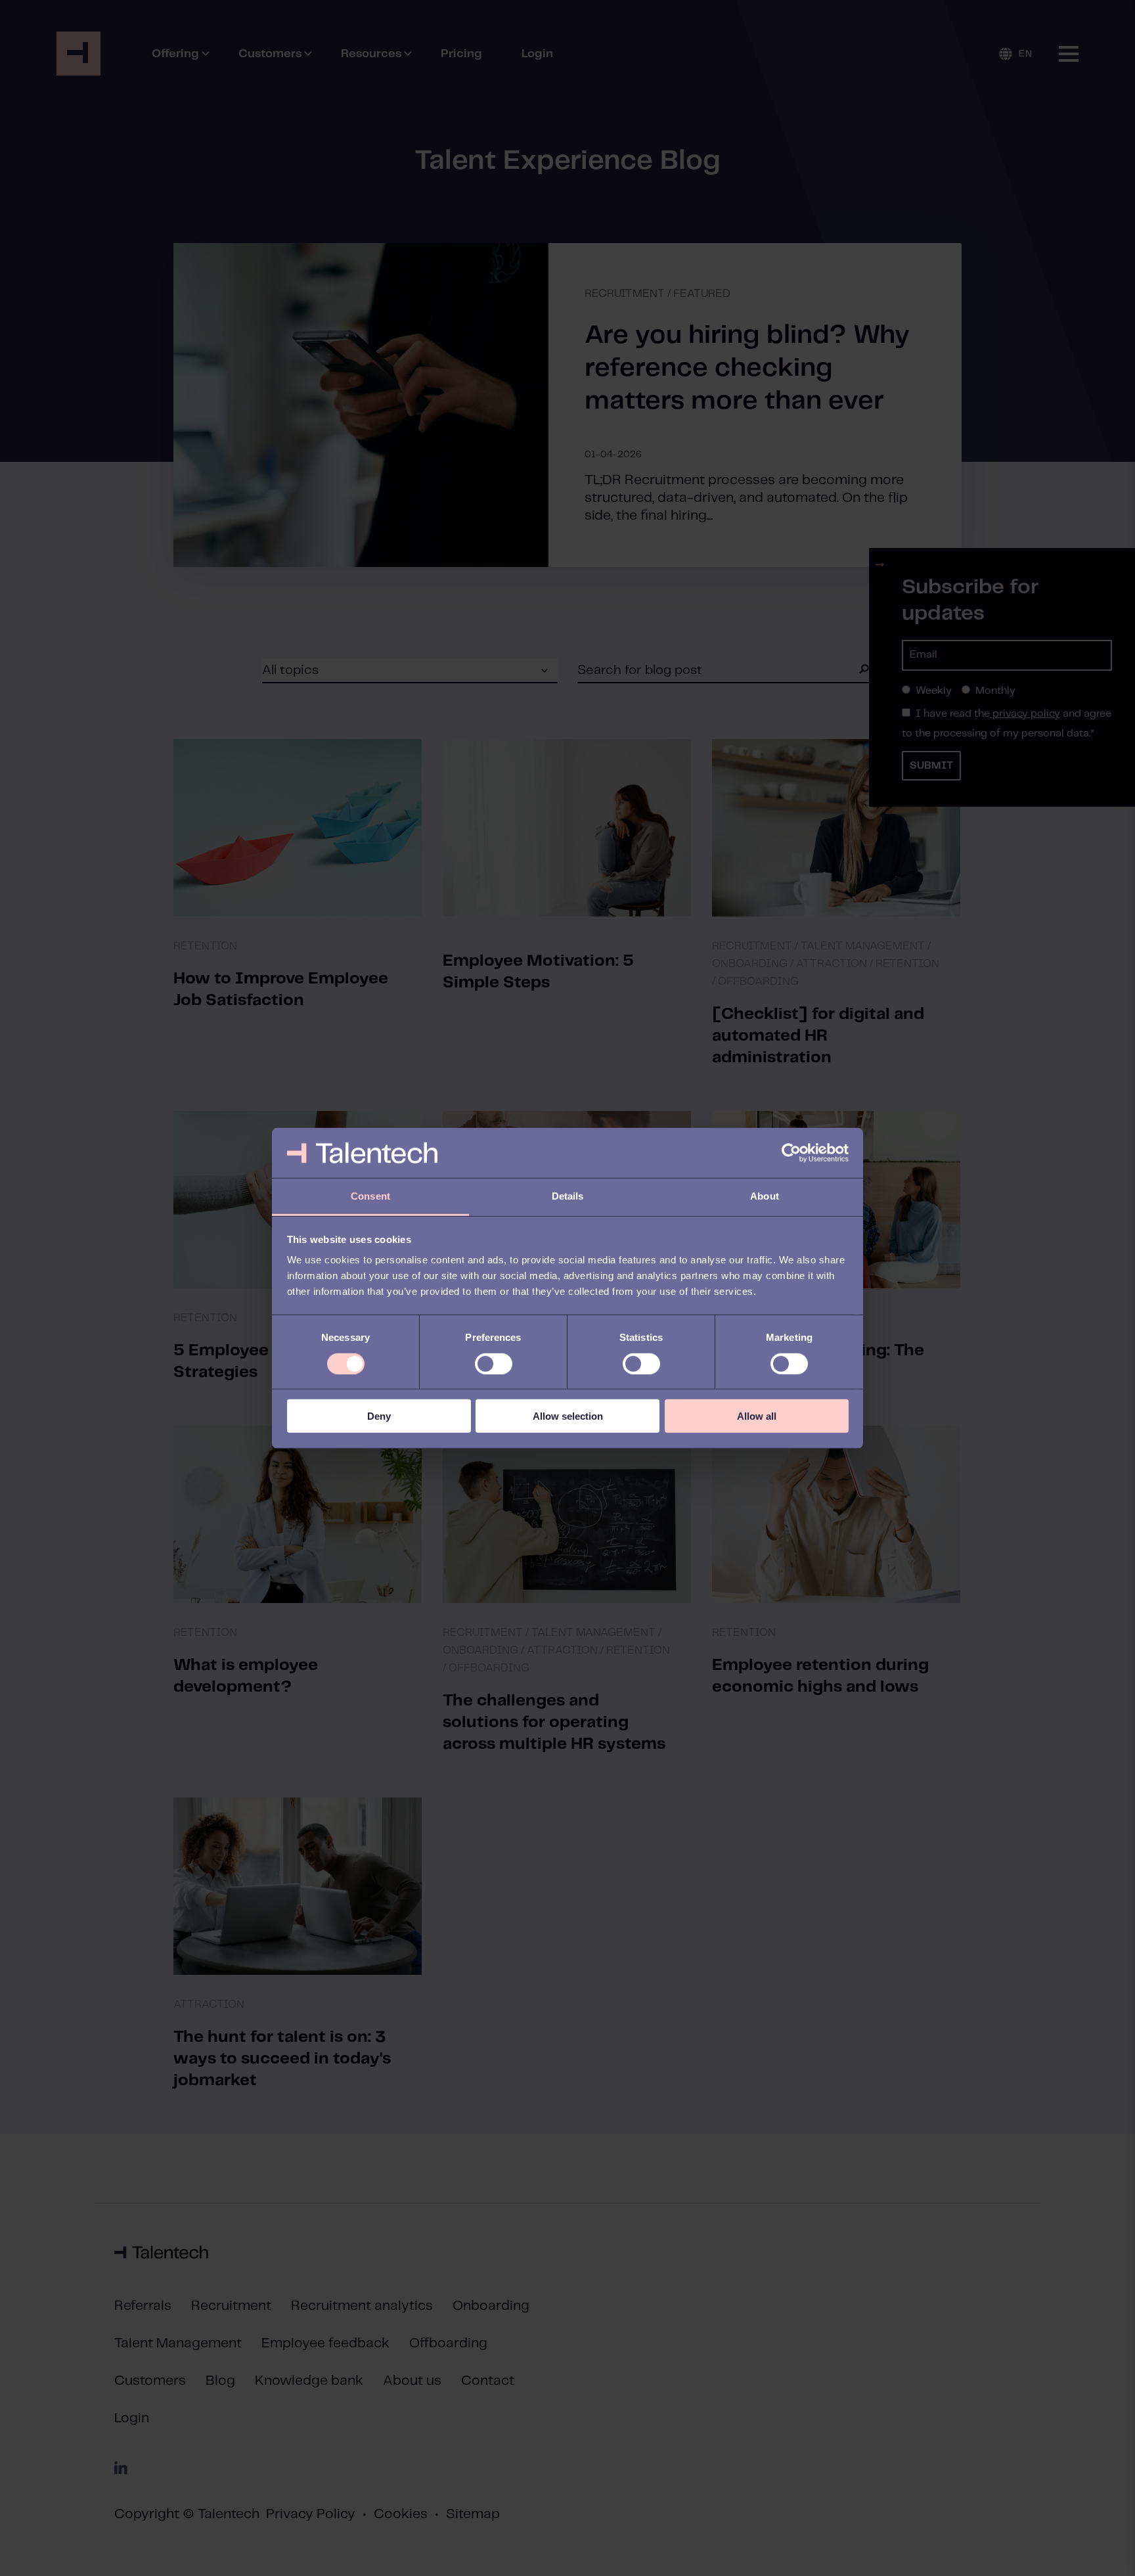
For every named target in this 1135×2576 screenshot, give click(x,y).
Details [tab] (568, 1196)
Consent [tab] (370, 1196)
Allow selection (568, 1416)
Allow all (757, 1416)
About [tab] (765, 1196)
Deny (379, 1416)
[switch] (494, 1363)
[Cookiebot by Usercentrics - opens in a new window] (791, 1153)
